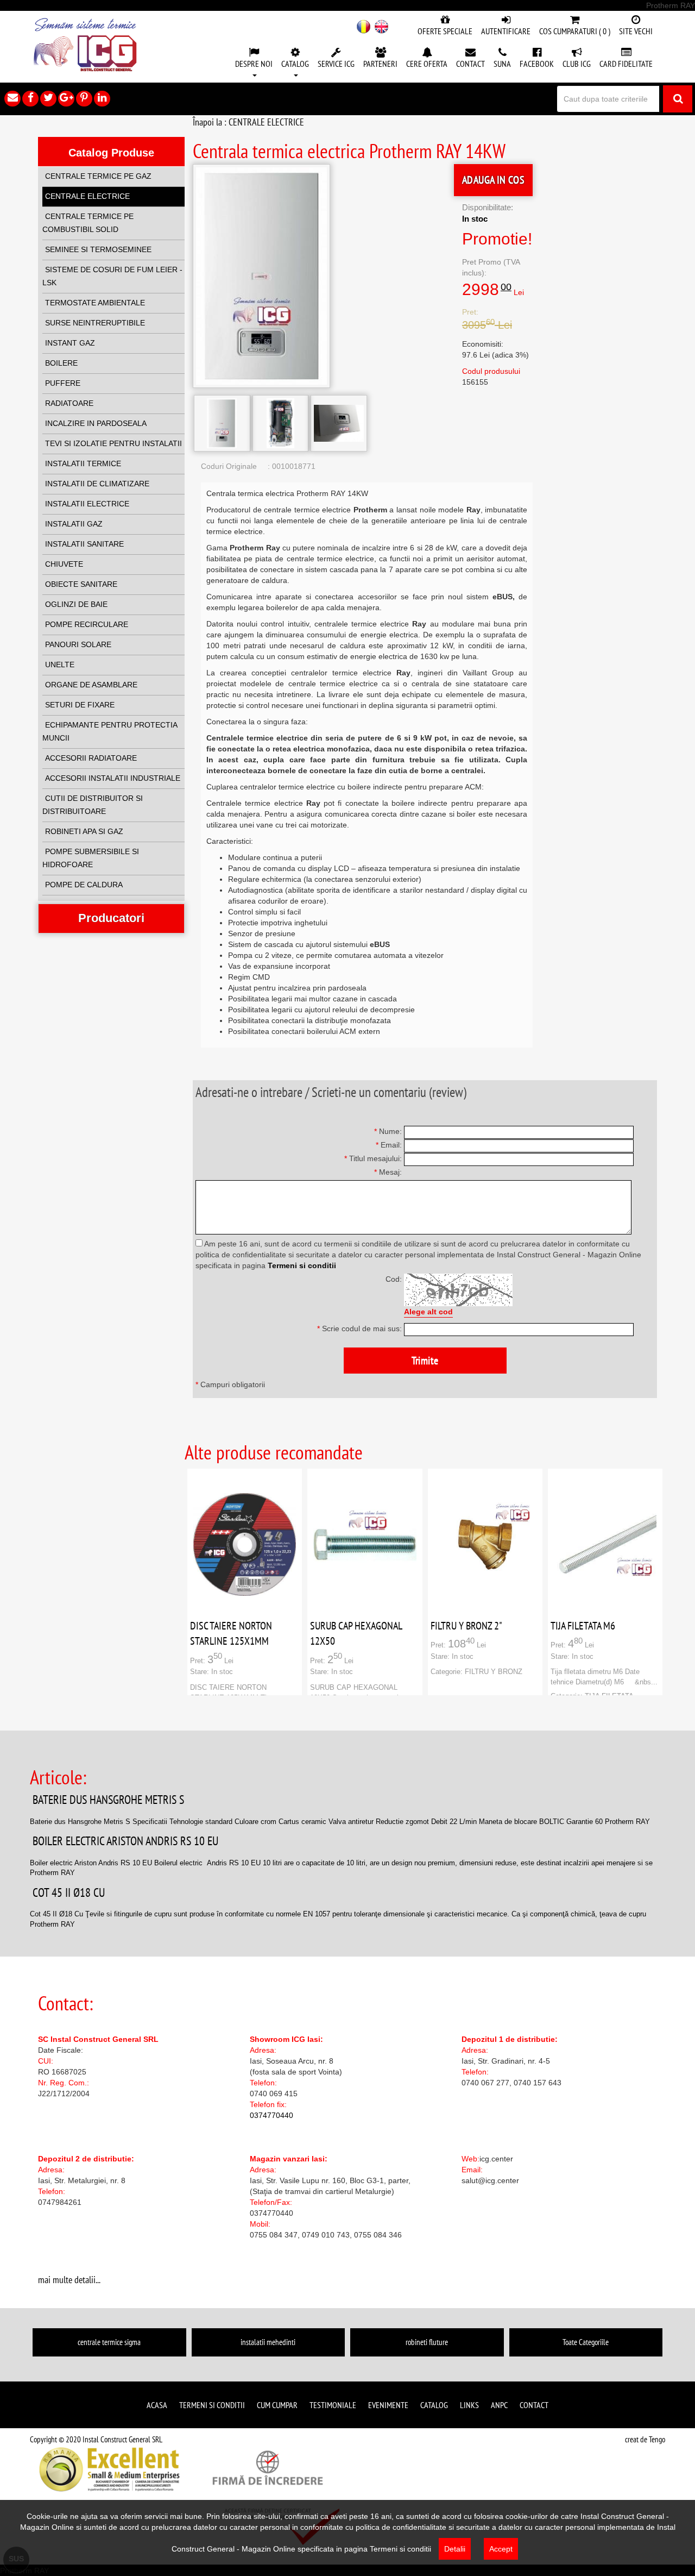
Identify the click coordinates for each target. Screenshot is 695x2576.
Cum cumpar (277, 2405)
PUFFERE (63, 383)
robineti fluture (427, 2342)
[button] (254, 63)
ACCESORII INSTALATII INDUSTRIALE (113, 778)
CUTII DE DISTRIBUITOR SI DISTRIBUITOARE (93, 805)
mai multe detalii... (69, 2280)
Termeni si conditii (302, 1265)
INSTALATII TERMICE (83, 463)
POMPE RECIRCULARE (87, 624)
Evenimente (388, 2405)
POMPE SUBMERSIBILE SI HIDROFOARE (91, 858)
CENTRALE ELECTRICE (87, 196)
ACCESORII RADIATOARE (91, 758)
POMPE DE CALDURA (84, 885)
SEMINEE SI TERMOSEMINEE (98, 249)
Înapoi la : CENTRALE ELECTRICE (248, 122)
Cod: (394, 1279)
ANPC (499, 2405)
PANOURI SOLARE (78, 644)
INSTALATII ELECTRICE (87, 504)
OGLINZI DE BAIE (76, 604)
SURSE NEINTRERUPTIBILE (95, 323)
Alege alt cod (428, 1312)
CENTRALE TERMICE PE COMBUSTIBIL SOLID (88, 223)
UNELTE (60, 665)
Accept (501, 2549)
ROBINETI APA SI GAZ (84, 831)
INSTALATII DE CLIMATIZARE (97, 484)
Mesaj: (388, 1172)
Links (469, 2405)
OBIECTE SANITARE (81, 584)
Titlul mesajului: (373, 1158)
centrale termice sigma (109, 2342)
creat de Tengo (645, 2439)
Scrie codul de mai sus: (359, 1328)
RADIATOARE (69, 403)
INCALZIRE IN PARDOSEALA (96, 423)
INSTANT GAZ (70, 343)
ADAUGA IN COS (493, 180)
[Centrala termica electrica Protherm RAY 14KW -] (222, 423)
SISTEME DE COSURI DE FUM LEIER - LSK (112, 276)
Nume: (388, 1131)
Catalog (434, 2405)
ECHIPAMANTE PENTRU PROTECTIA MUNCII (110, 731)
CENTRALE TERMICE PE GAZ (98, 176)
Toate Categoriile (586, 2342)
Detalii (455, 2549)
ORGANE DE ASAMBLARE (91, 685)
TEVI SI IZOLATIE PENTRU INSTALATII (113, 443)
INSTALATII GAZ (74, 524)
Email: (389, 1145)
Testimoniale (333, 2405)
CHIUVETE (64, 564)
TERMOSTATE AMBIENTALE (95, 303)
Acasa (157, 2405)
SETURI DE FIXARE (80, 705)
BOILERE (61, 363)
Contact (534, 2405)
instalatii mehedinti (268, 2342)
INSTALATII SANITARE (84, 544)
